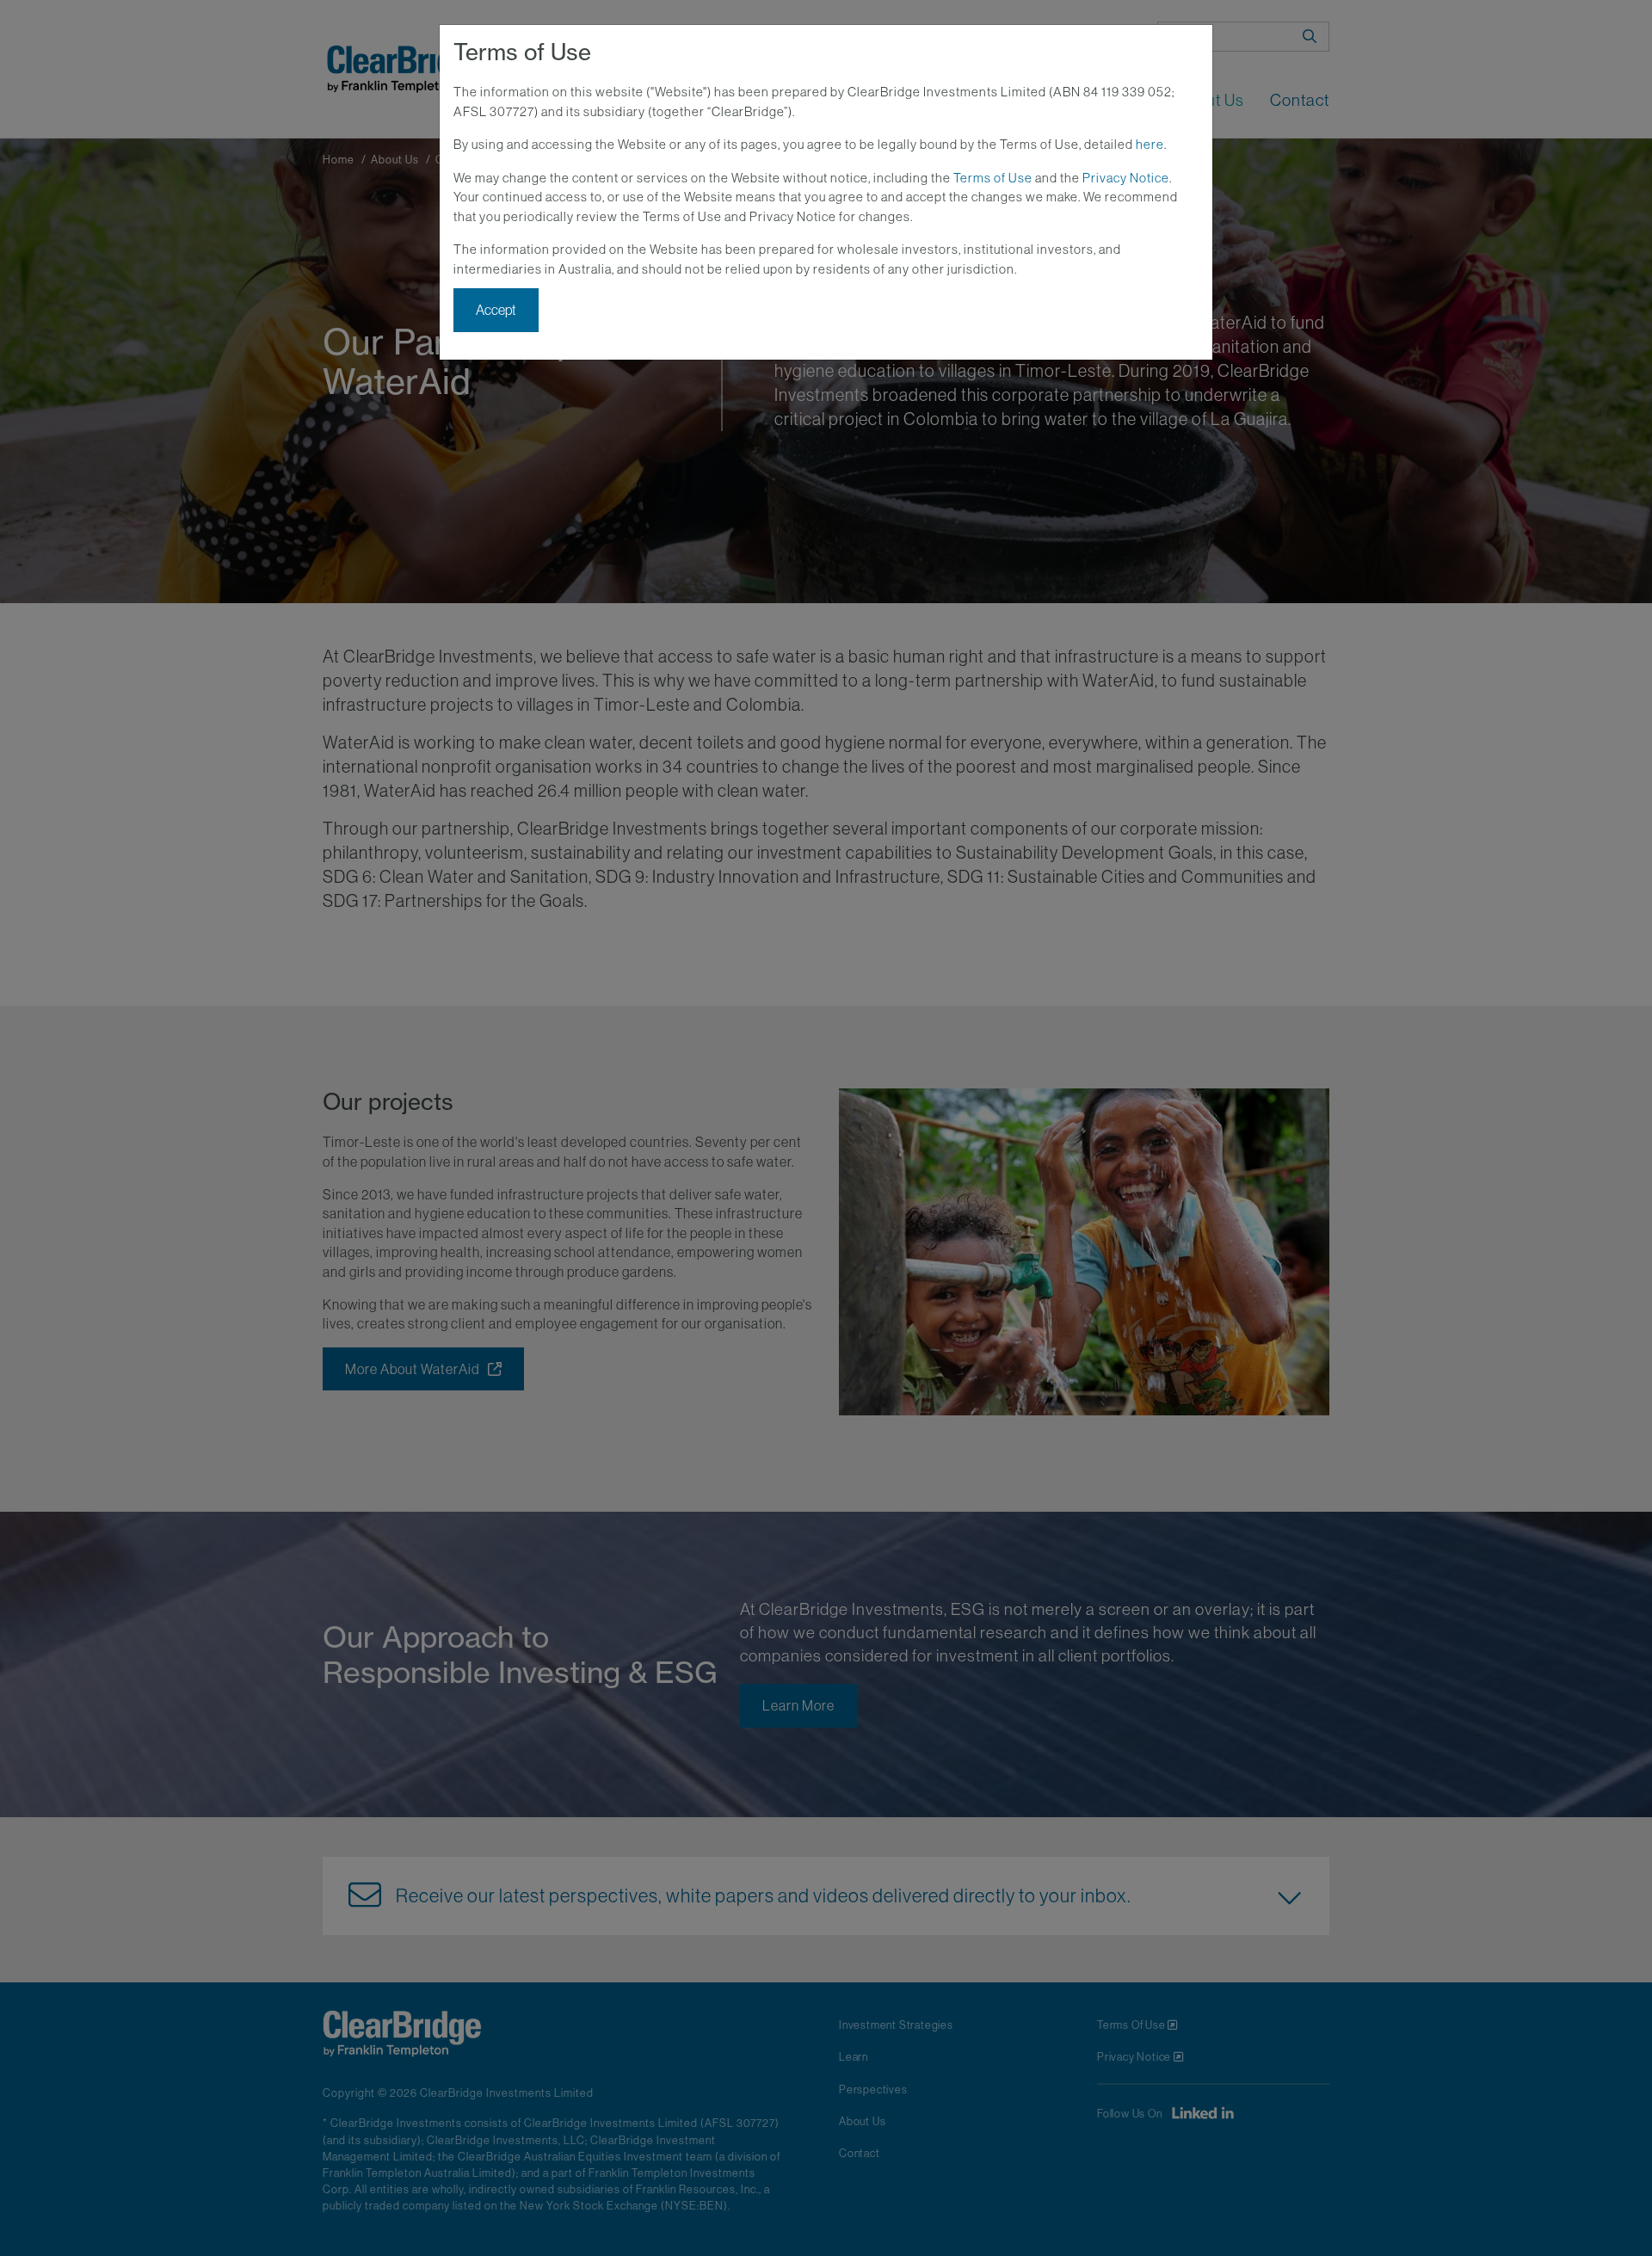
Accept (496, 310)
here (1150, 144)
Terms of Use (993, 178)
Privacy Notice (1126, 178)
